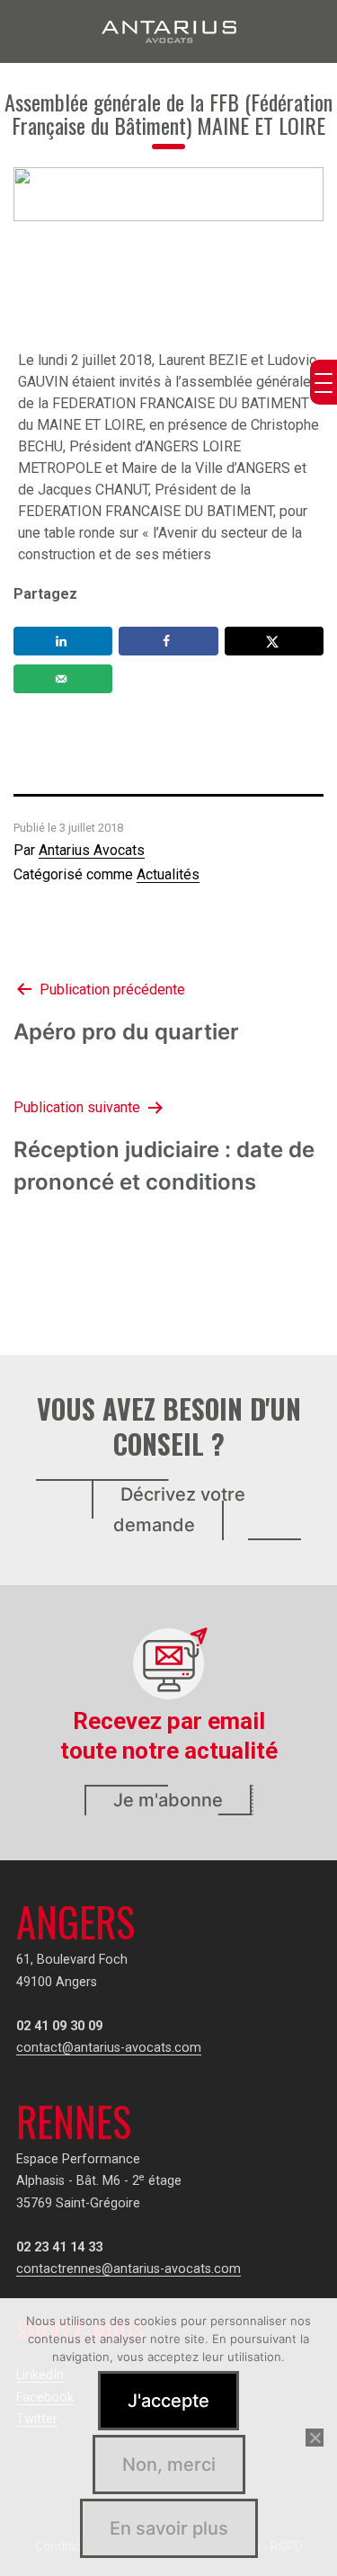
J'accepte (168, 2401)
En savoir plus (169, 2528)
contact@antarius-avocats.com (109, 2048)
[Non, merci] (315, 2438)
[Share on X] (274, 641)
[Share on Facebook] (168, 641)
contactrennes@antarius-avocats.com (129, 2269)
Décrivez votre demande (179, 1510)
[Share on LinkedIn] (63, 641)
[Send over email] (63, 679)
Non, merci (169, 2465)
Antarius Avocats (92, 850)
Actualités (168, 874)
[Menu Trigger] (324, 382)
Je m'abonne (168, 1800)
